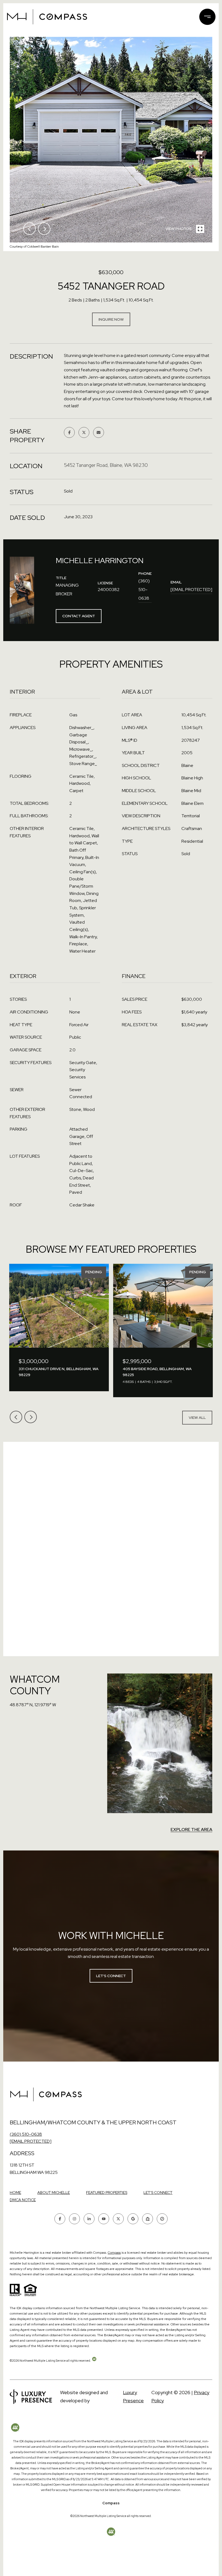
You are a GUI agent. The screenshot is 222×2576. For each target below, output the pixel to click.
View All (197, 1417)
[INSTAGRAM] (74, 2219)
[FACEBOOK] (60, 2219)
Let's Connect (158, 2193)
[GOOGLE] (133, 2219)
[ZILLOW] (148, 2219)
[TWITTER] (118, 2219)
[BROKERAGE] (162, 2219)
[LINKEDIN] (89, 2219)
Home (15, 2193)
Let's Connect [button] (111, 1976)
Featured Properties (107, 2193)
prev (30, 229)
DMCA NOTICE (23, 2200)
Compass (114, 2253)
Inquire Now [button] (111, 319)
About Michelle (54, 2193)
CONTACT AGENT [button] (79, 616)
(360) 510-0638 (144, 590)
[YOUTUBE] (104, 2219)
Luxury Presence (133, 2396)
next (44, 229)
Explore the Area (191, 1830)
